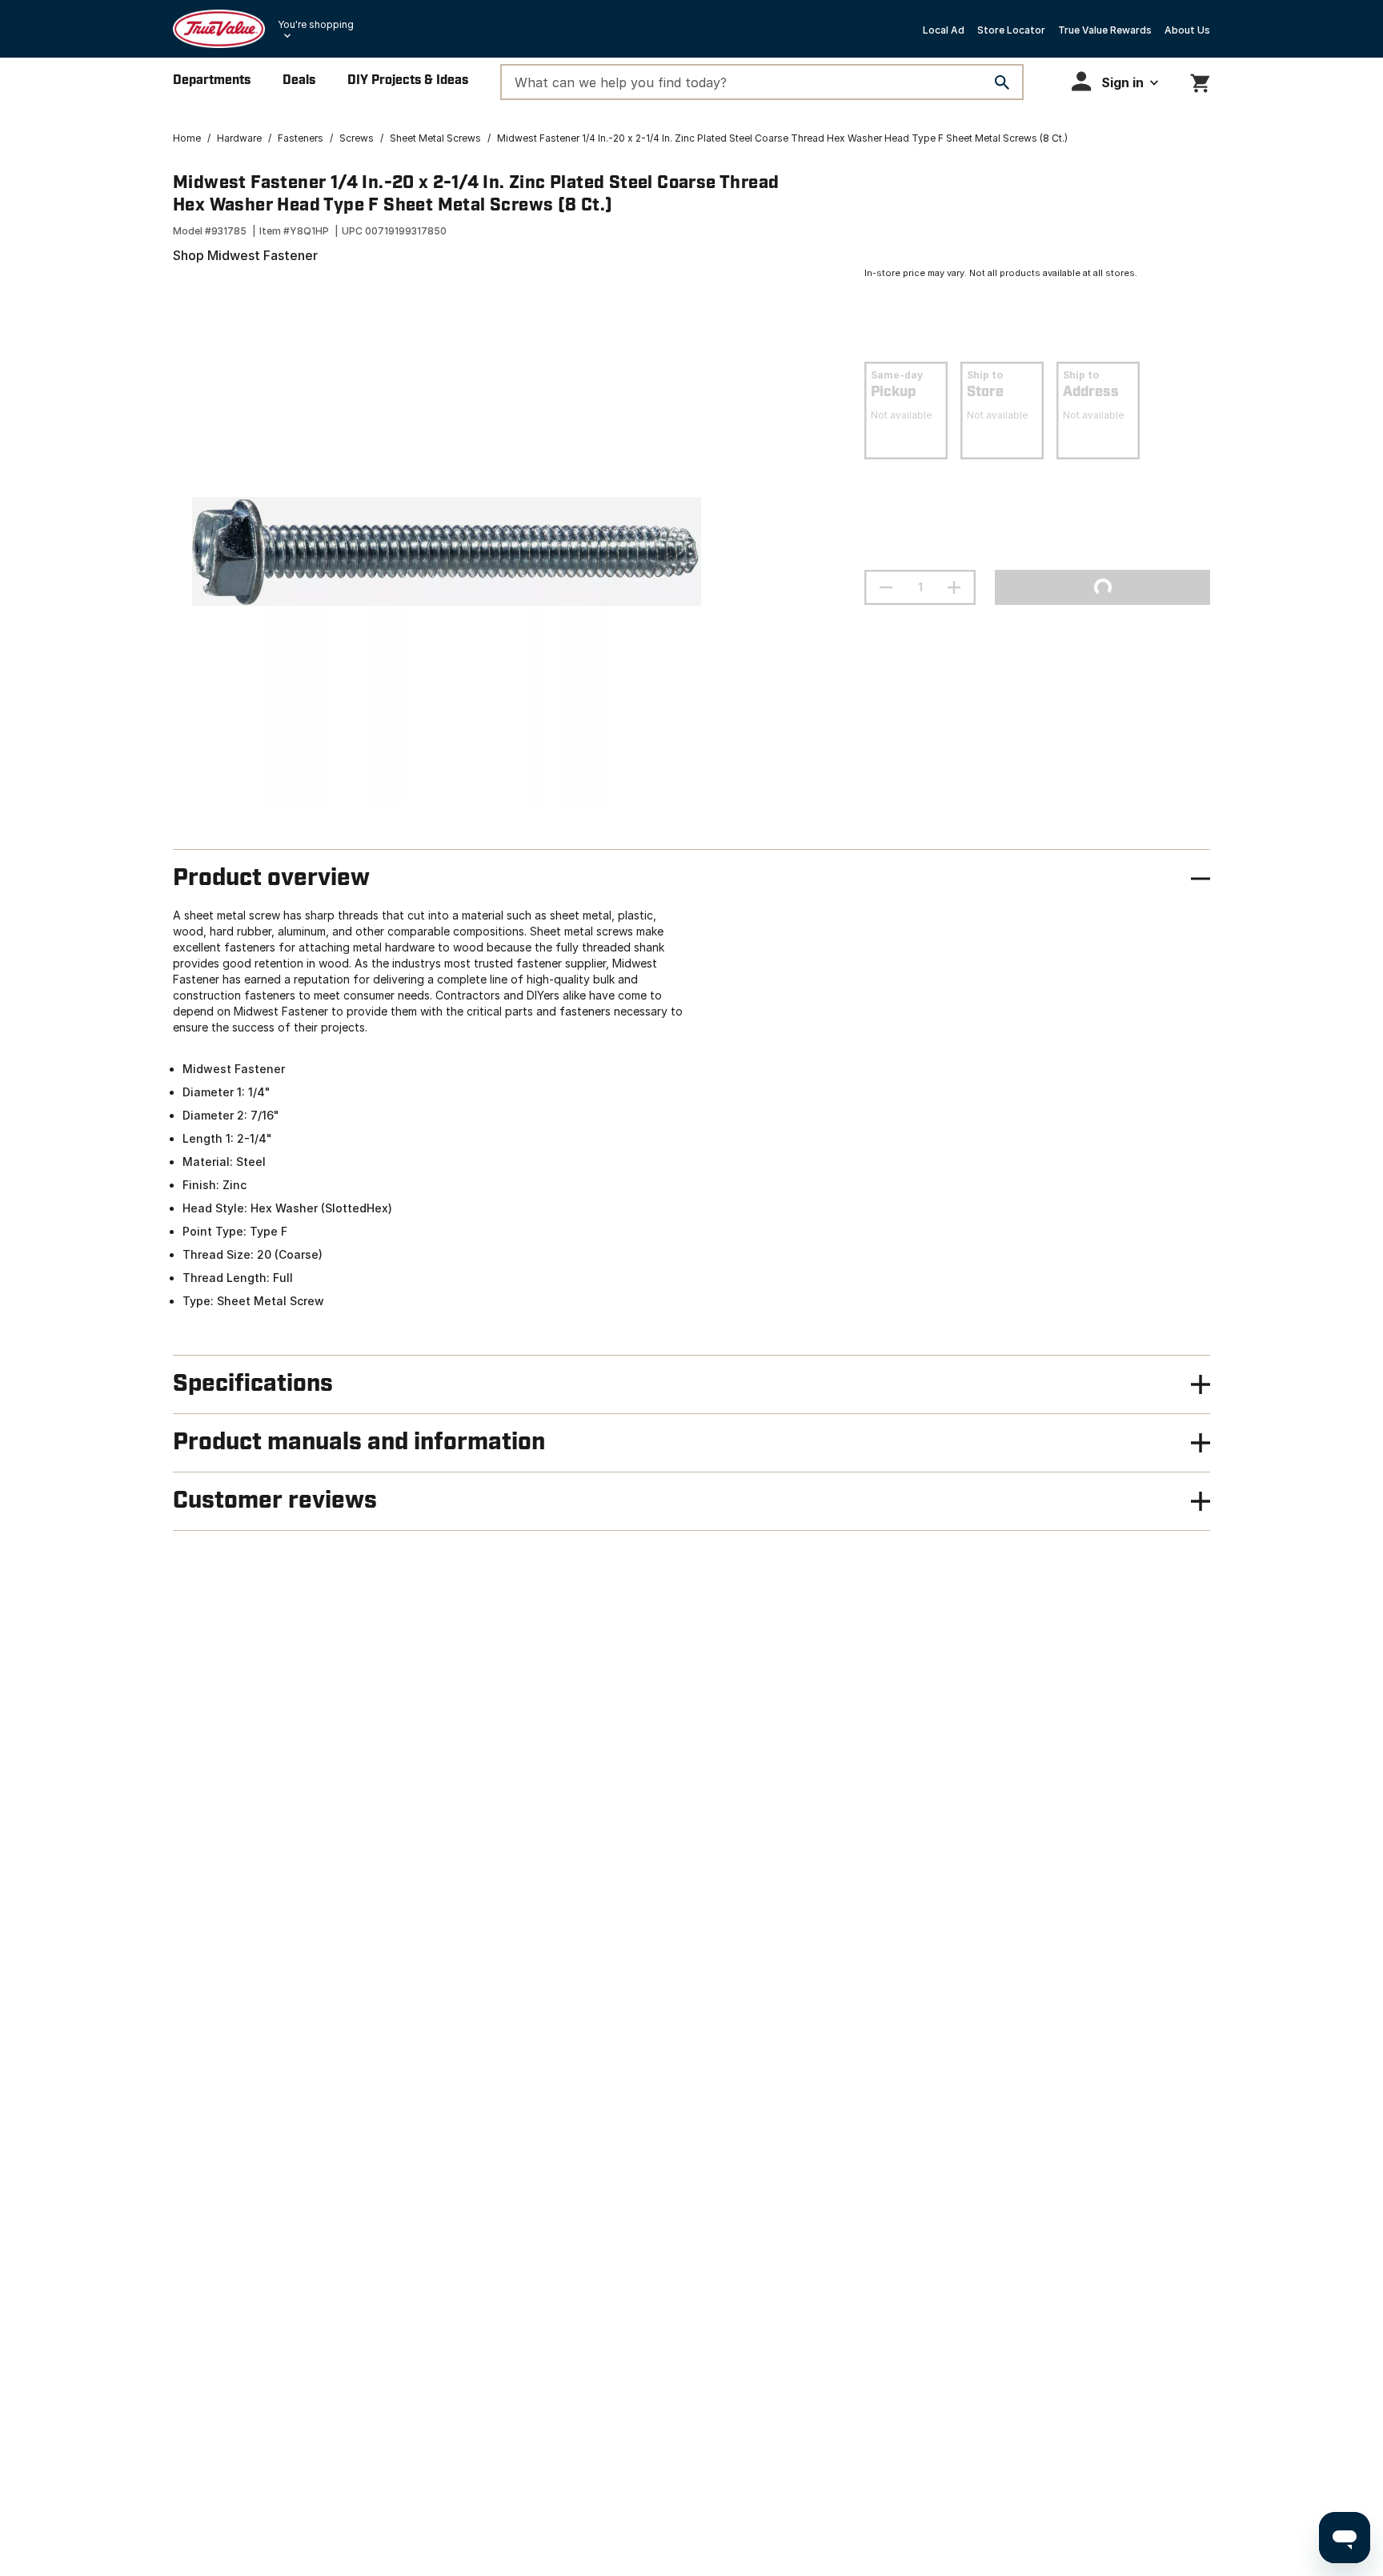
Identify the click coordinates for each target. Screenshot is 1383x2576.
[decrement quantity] (886, 587)
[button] (1115, 81)
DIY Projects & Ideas (408, 80)
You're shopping (316, 24)
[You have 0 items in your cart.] (1200, 80)
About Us (1187, 30)
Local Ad (944, 30)
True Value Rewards (1105, 30)
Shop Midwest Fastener (245, 255)
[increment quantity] (954, 587)
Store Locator (1011, 30)
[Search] (1002, 82)
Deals (299, 80)
